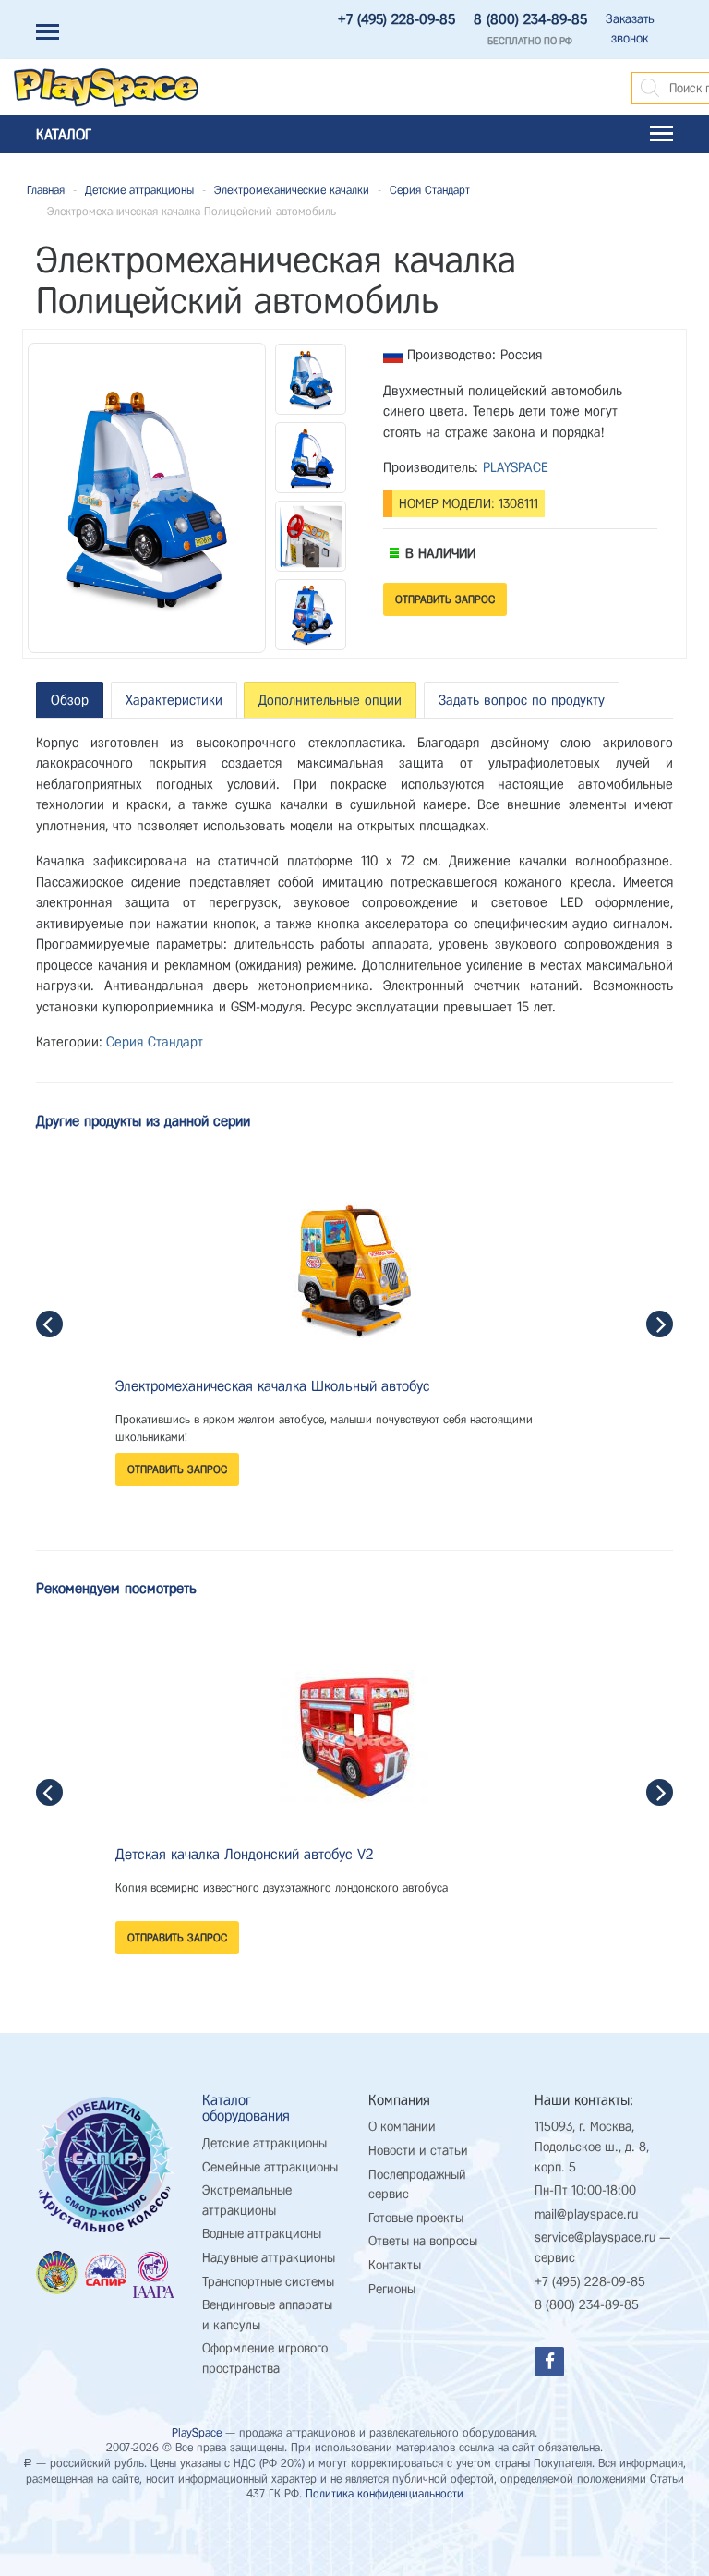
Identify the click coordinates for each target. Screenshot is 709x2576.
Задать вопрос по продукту (522, 700)
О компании (402, 2127)
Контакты (395, 2265)
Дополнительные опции (330, 700)
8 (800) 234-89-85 (530, 19)
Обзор (70, 700)
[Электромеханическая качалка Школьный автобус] (354, 1270)
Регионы (392, 2289)
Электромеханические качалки (292, 190)
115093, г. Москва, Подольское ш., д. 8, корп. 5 (592, 2147)
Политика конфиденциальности (385, 2493)
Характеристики (174, 700)
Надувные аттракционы (269, 2258)
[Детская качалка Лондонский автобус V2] (355, 1738)
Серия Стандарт (430, 190)
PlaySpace (197, 2432)
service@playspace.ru (595, 2237)
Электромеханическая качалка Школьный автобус (273, 1386)
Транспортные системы (268, 2282)
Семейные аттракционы (270, 2167)
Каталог (64, 134)
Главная (46, 190)
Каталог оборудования (246, 2108)
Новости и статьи (418, 2151)
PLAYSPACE (516, 467)
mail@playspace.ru (586, 2214)
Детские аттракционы (139, 190)
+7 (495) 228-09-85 (397, 19)
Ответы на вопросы (423, 2241)
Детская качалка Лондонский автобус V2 (244, 1854)
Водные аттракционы (262, 2234)
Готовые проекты (416, 2218)
